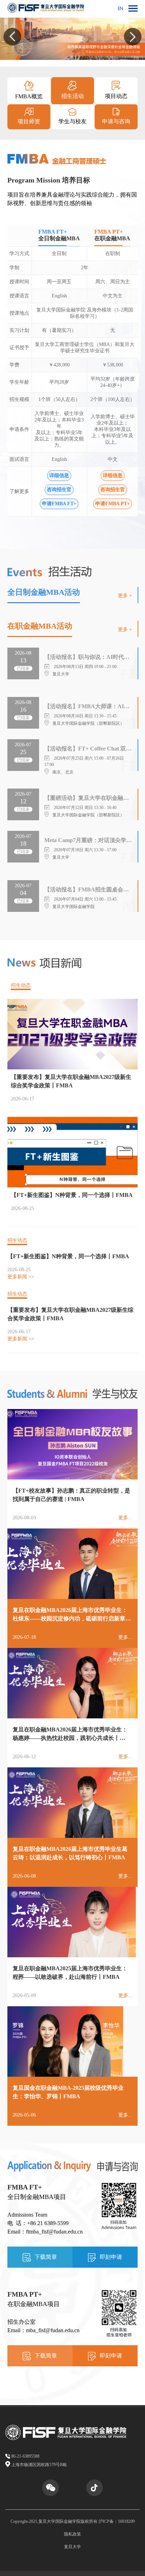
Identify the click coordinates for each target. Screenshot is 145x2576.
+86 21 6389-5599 (48, 2223)
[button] (12, 37)
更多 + (125, 596)
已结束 (23, 668)
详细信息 (59, 475)
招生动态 (21, 985)
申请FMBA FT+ (59, 504)
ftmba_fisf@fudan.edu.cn (54, 2232)
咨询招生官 (59, 490)
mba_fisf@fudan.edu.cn (53, 2330)
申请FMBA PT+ (113, 504)
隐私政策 (72, 2534)
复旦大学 (72, 2547)
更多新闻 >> (21, 1277)
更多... (125, 1518)
